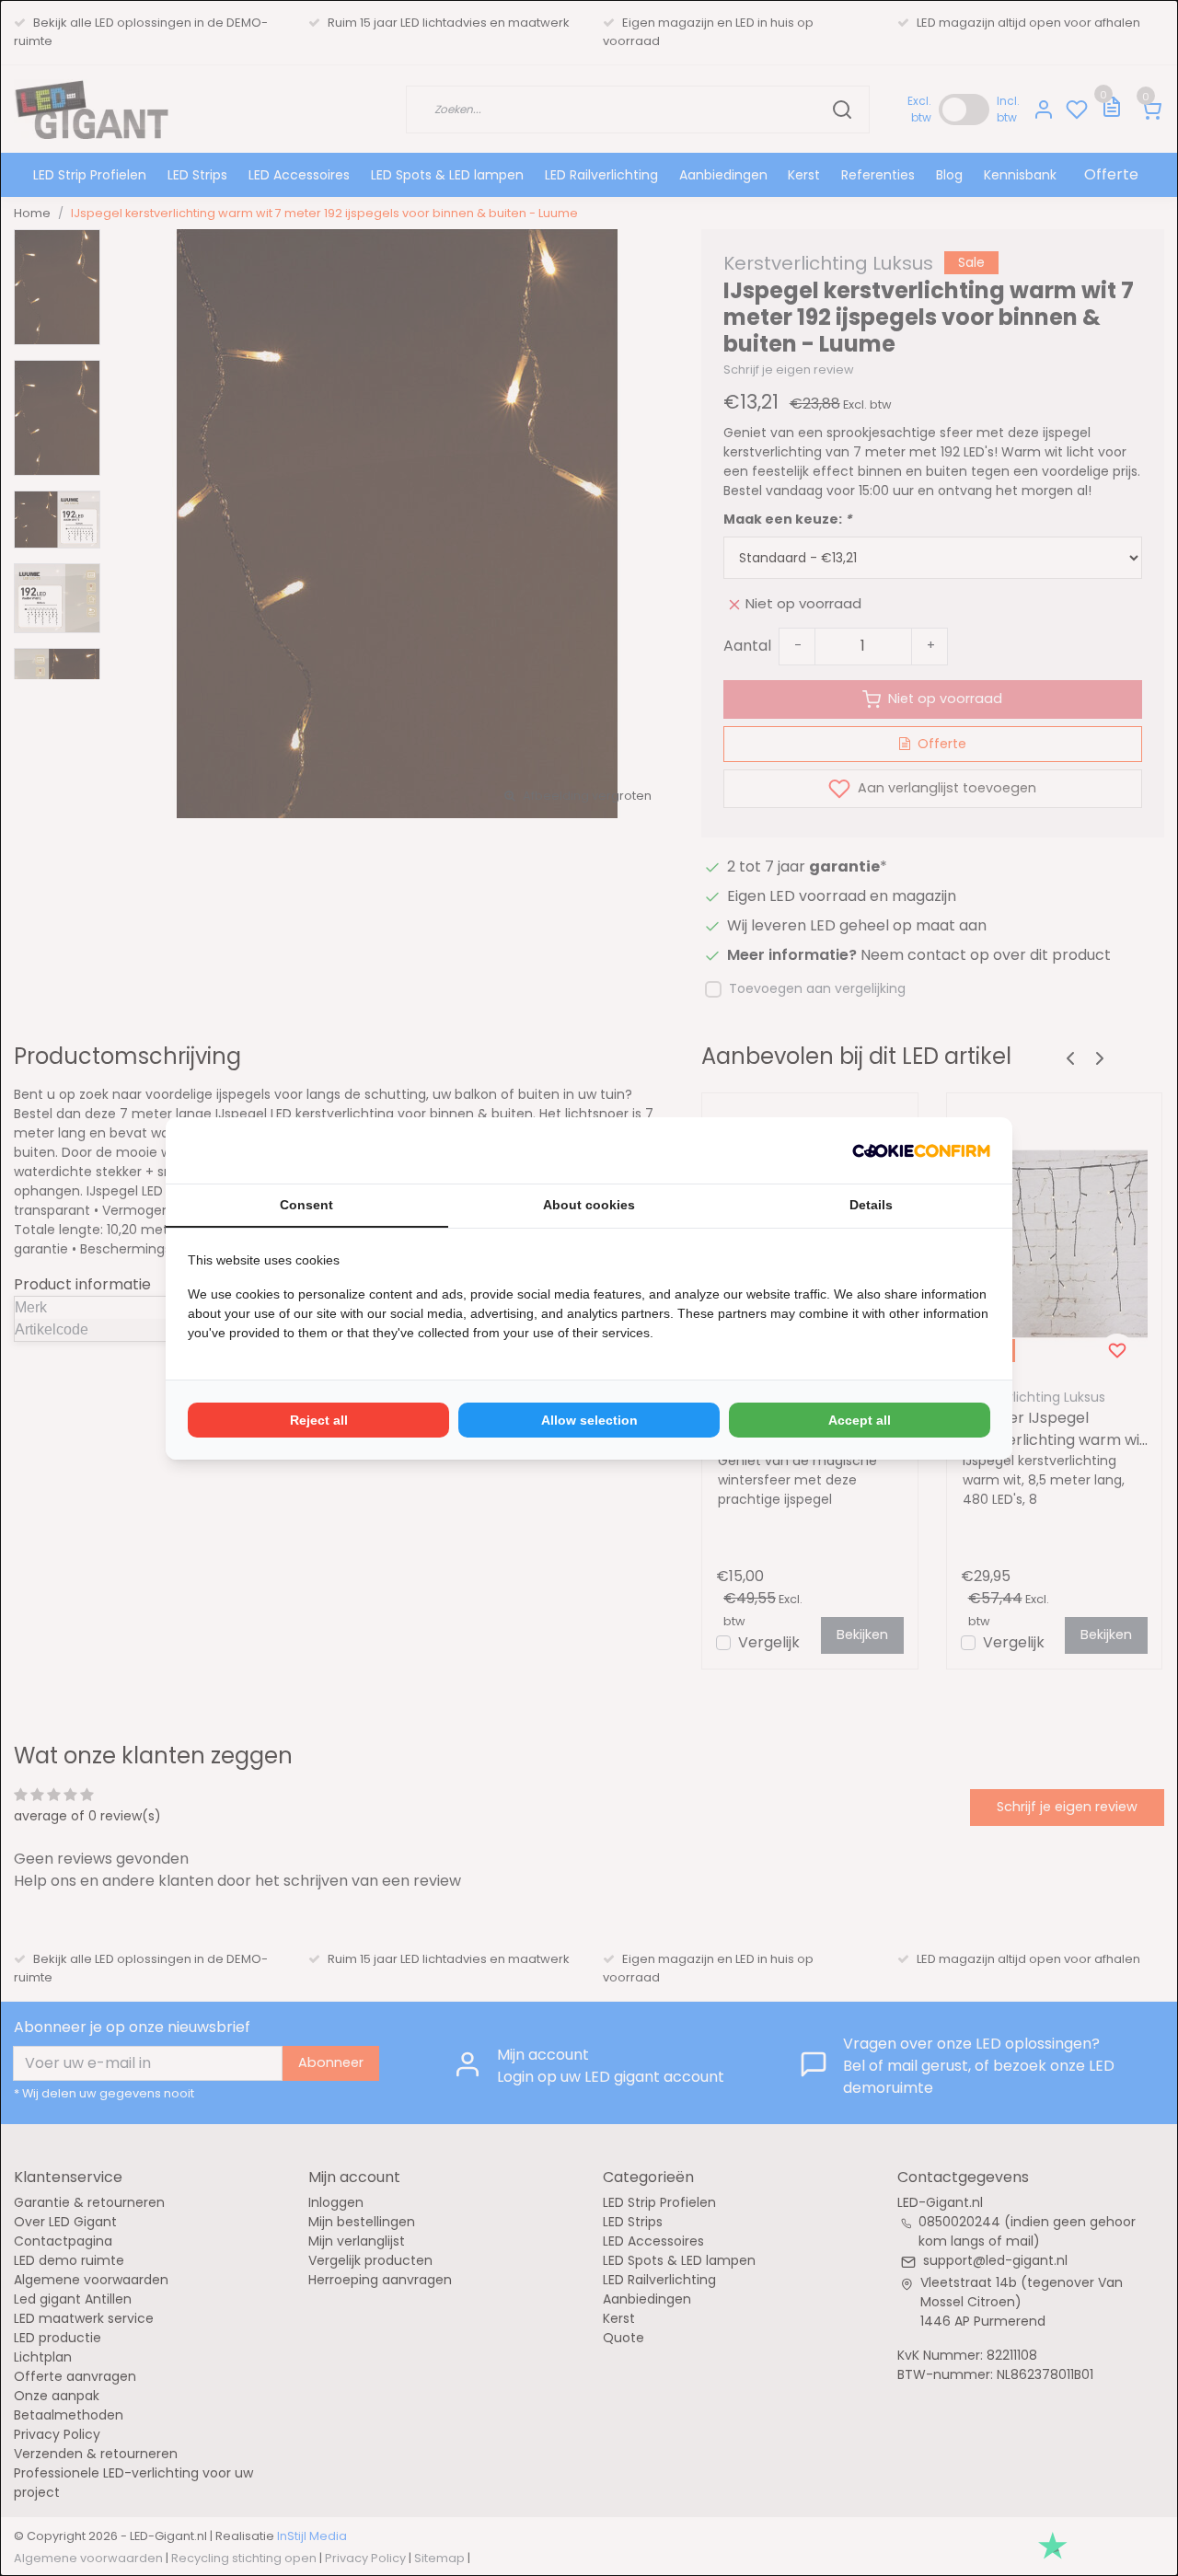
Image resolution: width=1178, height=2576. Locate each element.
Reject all (319, 1420)
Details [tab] (871, 1205)
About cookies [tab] (589, 1205)
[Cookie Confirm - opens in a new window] (921, 1150)
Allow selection (589, 1420)
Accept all (860, 1420)
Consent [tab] (306, 1205)
